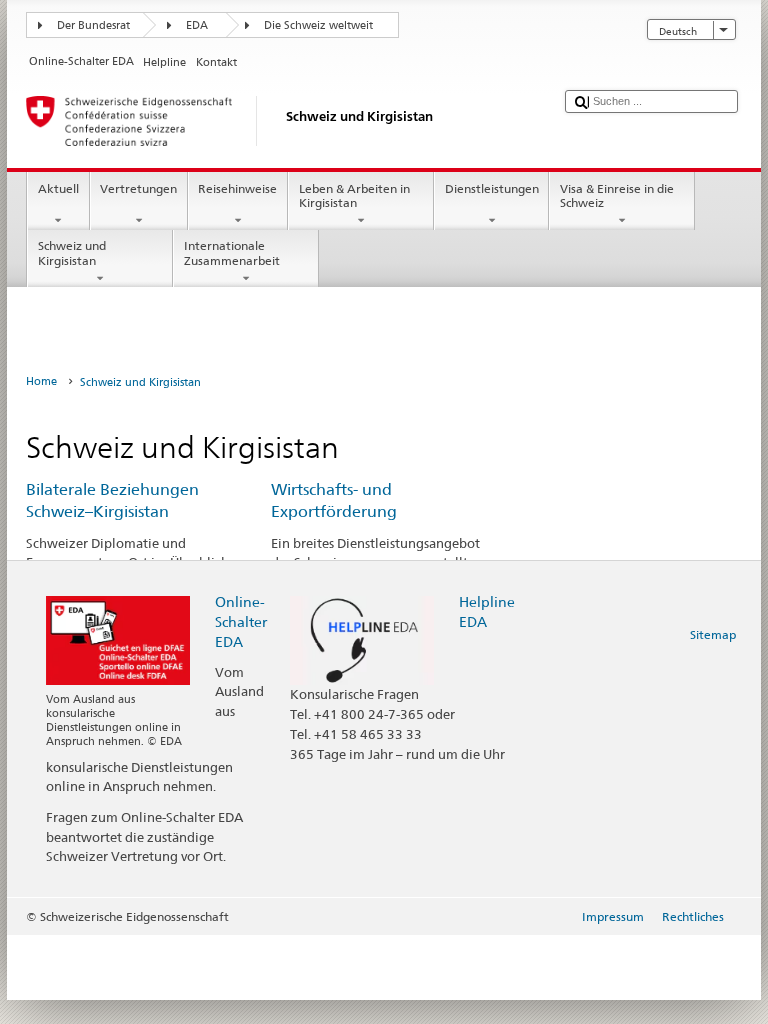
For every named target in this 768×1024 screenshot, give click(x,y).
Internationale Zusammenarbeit (232, 252)
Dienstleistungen (492, 188)
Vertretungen (138, 188)
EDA (197, 25)
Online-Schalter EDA (241, 621)
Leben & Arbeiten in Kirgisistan (354, 195)
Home (41, 381)
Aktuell (58, 188)
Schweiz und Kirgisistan (72, 252)
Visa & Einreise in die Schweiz (617, 195)
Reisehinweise (237, 188)
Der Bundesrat (93, 25)
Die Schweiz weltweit (318, 25)
